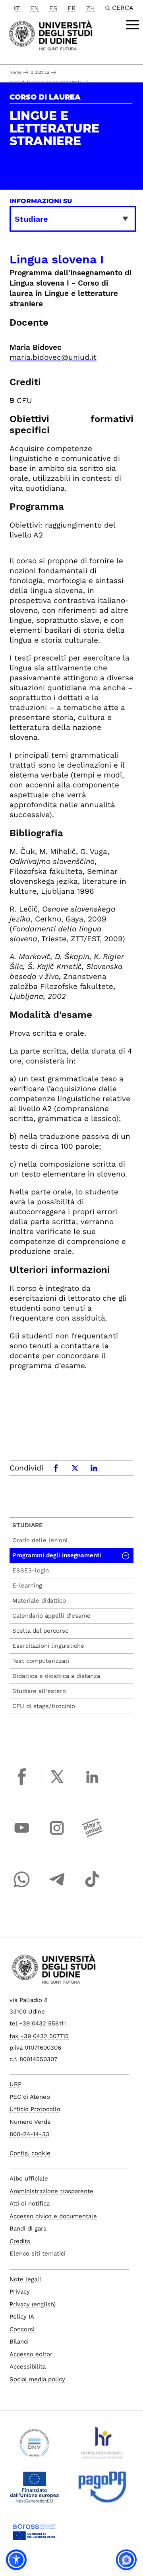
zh (91, 8)
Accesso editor (31, 2354)
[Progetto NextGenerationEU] (34, 2490)
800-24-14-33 (29, 2134)
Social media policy (37, 2379)
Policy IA (22, 2317)
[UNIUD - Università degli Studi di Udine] (51, 35)
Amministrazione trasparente (51, 2191)
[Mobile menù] (133, 25)
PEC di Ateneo (30, 2097)
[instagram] (57, 1835)
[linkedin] (92, 1784)
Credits (20, 2241)
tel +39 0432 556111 (38, 2023)
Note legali (25, 2279)
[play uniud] (92, 1835)
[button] (16, 2560)
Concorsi (22, 2329)
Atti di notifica (30, 2204)
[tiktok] (92, 1887)
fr (72, 8)
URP (15, 2084)
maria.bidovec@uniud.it (53, 357)
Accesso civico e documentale (53, 2216)
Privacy (20, 2292)
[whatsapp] (22, 1887)
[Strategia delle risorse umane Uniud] (102, 2446)
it (17, 8)
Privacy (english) (33, 2304)
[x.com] (57, 1784)
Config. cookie (30, 2153)
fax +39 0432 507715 (39, 2036)
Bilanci (19, 2342)
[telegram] (57, 1887)
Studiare (28, 1525)
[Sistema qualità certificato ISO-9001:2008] (34, 2446)
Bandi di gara (28, 2229)
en (35, 8)
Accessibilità (28, 2367)
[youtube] (22, 1835)
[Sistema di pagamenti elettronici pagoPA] (102, 2490)
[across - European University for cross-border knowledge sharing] (34, 2535)
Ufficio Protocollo (35, 2109)
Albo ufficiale (29, 2179)
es (53, 8)
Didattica (40, 72)
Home (15, 72)
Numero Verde (30, 2122)
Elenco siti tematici (38, 2254)
